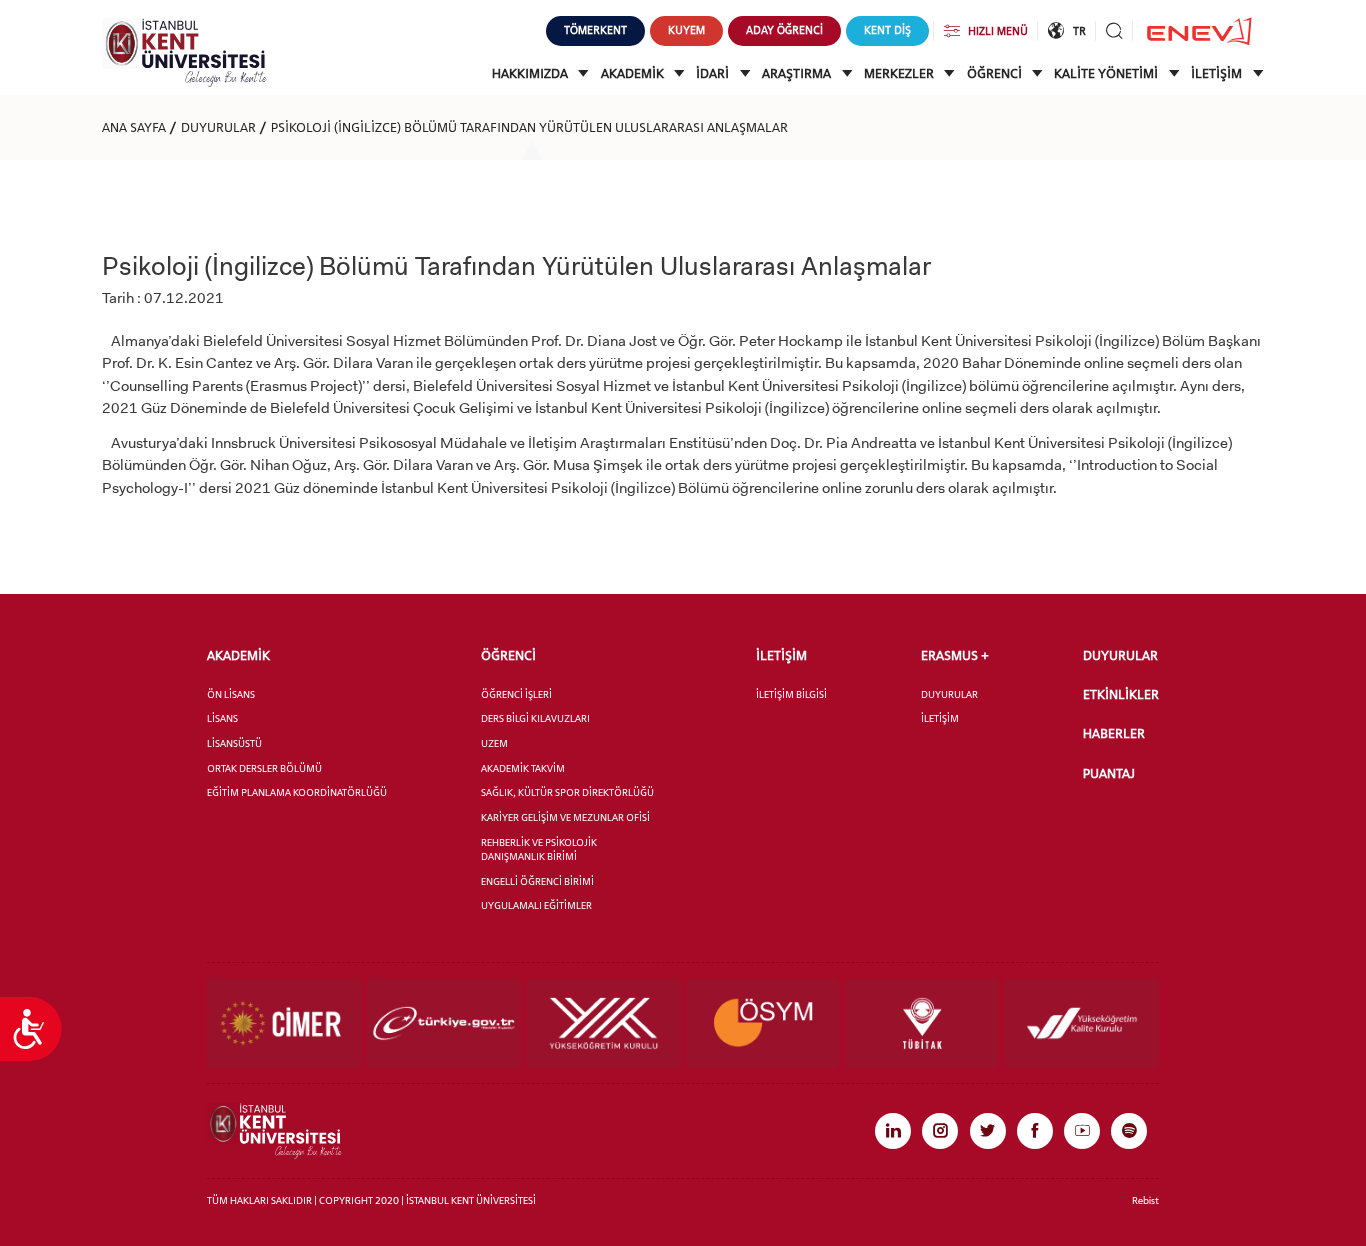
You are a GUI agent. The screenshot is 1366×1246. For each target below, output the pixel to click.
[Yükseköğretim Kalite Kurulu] (1081, 1023)
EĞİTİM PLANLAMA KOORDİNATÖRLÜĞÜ (297, 792)
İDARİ (714, 73)
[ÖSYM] (763, 1023)
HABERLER (1114, 733)
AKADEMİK (634, 73)
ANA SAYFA (134, 127)
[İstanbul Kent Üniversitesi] (184, 51)
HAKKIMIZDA (531, 73)
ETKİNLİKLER (1121, 694)
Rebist (1145, 1200)
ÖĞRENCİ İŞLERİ (516, 694)
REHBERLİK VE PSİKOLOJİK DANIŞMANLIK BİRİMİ (539, 850)
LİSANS (222, 718)
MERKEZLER (900, 73)
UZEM (494, 743)
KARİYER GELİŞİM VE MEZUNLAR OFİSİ (565, 817)
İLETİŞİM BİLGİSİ (791, 694)
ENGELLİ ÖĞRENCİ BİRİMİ (537, 881)
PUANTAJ (1109, 773)
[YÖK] (603, 1023)
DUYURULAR (218, 127)
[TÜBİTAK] (922, 1023)
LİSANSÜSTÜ (234, 743)
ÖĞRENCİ (996, 73)
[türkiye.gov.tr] (444, 1023)
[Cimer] (284, 1023)
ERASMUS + (955, 655)
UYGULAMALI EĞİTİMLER (536, 905)
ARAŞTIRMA (798, 73)
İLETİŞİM (1218, 73)
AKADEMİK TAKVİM (523, 768)
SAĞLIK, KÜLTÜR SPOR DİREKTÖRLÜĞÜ (567, 792)
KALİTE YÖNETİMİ (1107, 73)
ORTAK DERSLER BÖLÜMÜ (264, 768)
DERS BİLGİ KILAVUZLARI (535, 718)
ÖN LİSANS (231, 694)
